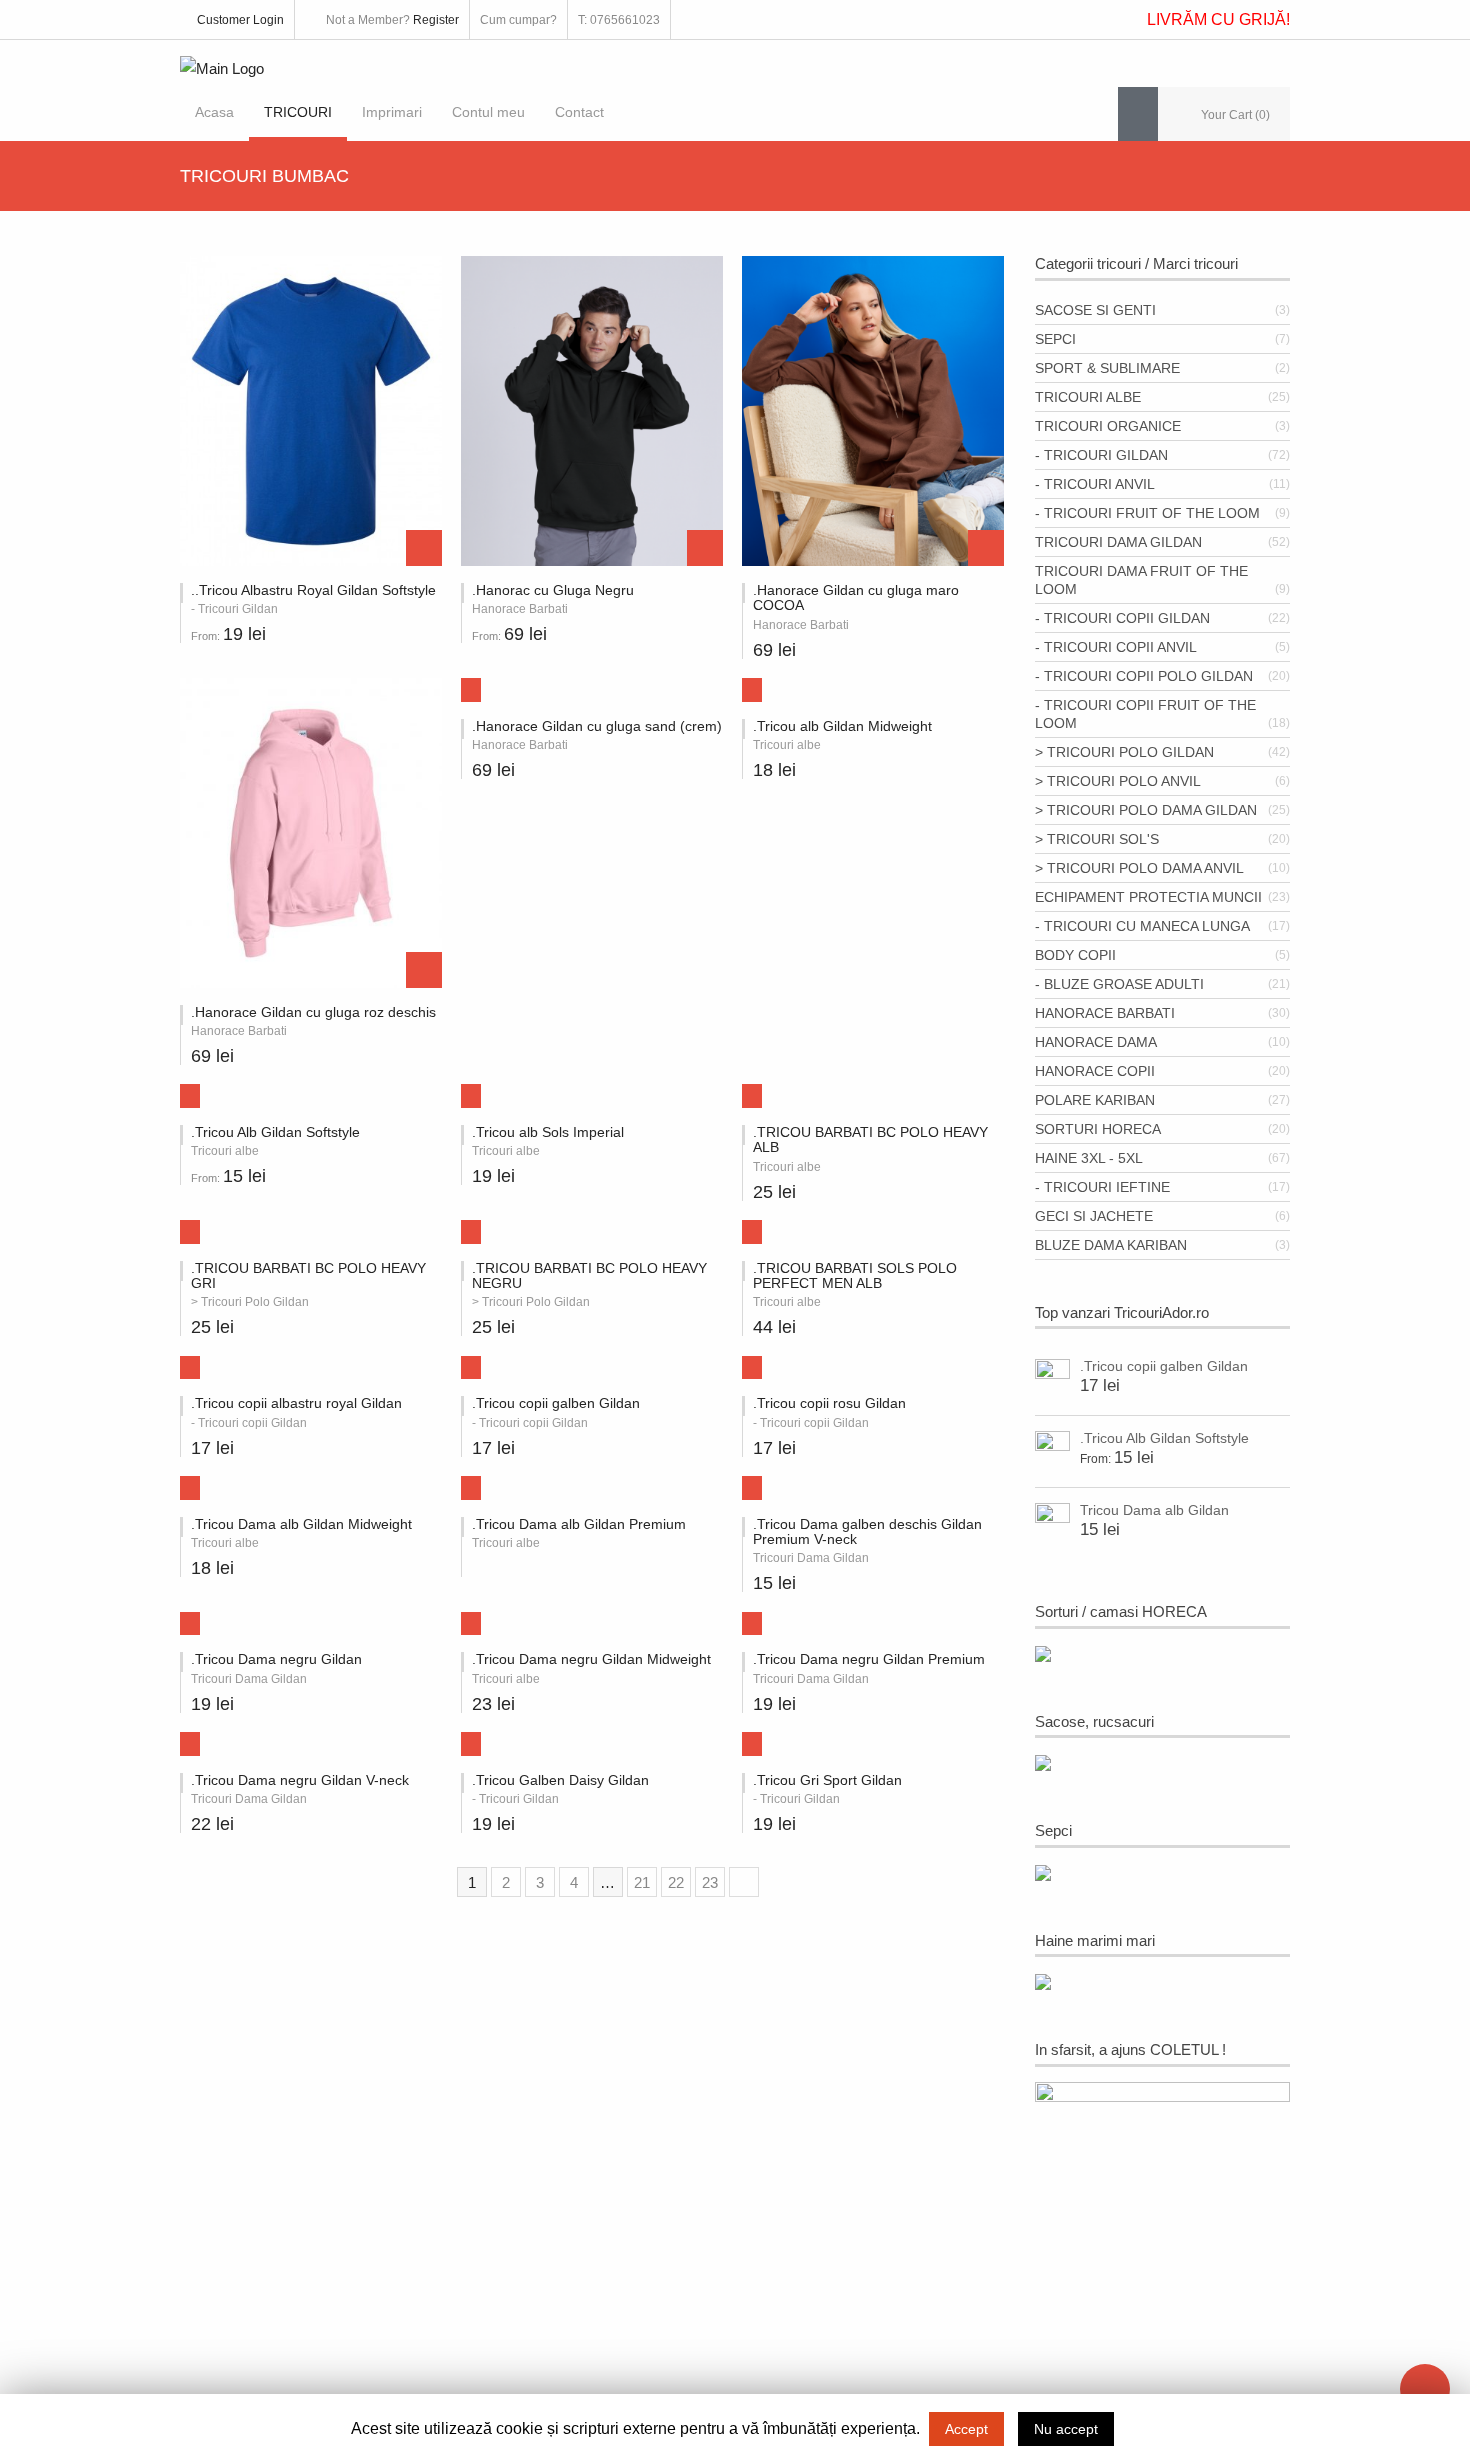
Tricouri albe (1088, 397)
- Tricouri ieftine (1102, 1187)
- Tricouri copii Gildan (1122, 618)
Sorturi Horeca (1098, 1129)
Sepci (1055, 339)
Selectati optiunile (424, 548)
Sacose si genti (1095, 310)
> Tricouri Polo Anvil (1118, 781)
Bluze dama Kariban (1111, 1245)
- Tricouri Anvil (1095, 484)
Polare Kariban (1095, 1100)
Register (436, 20)
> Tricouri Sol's (1097, 839)
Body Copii (1075, 955)
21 (642, 1882)
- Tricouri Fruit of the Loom (1147, 513)
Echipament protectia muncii (1148, 897)
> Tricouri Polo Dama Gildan (1146, 810)
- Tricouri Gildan (1101, 455)
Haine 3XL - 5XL (1089, 1158)
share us (1425, 2389)
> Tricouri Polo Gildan (1124, 752)
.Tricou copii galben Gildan (1164, 1366)
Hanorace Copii (1095, 1071)
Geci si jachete (1094, 1216)
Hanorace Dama (1096, 1042)
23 (710, 1882)
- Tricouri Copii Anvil (1116, 647)
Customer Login (240, 20)
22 (676, 1882)
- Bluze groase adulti (1119, 984)
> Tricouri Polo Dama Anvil (1139, 868)
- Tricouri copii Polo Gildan (1144, 676)
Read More (463, 1482)
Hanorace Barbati (1105, 1013)
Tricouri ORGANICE (1108, 426)
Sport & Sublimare (1107, 368)
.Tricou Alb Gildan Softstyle (1164, 1438)
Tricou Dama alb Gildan (1154, 1510)
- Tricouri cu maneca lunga (1142, 926)
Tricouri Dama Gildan (1118, 542)
